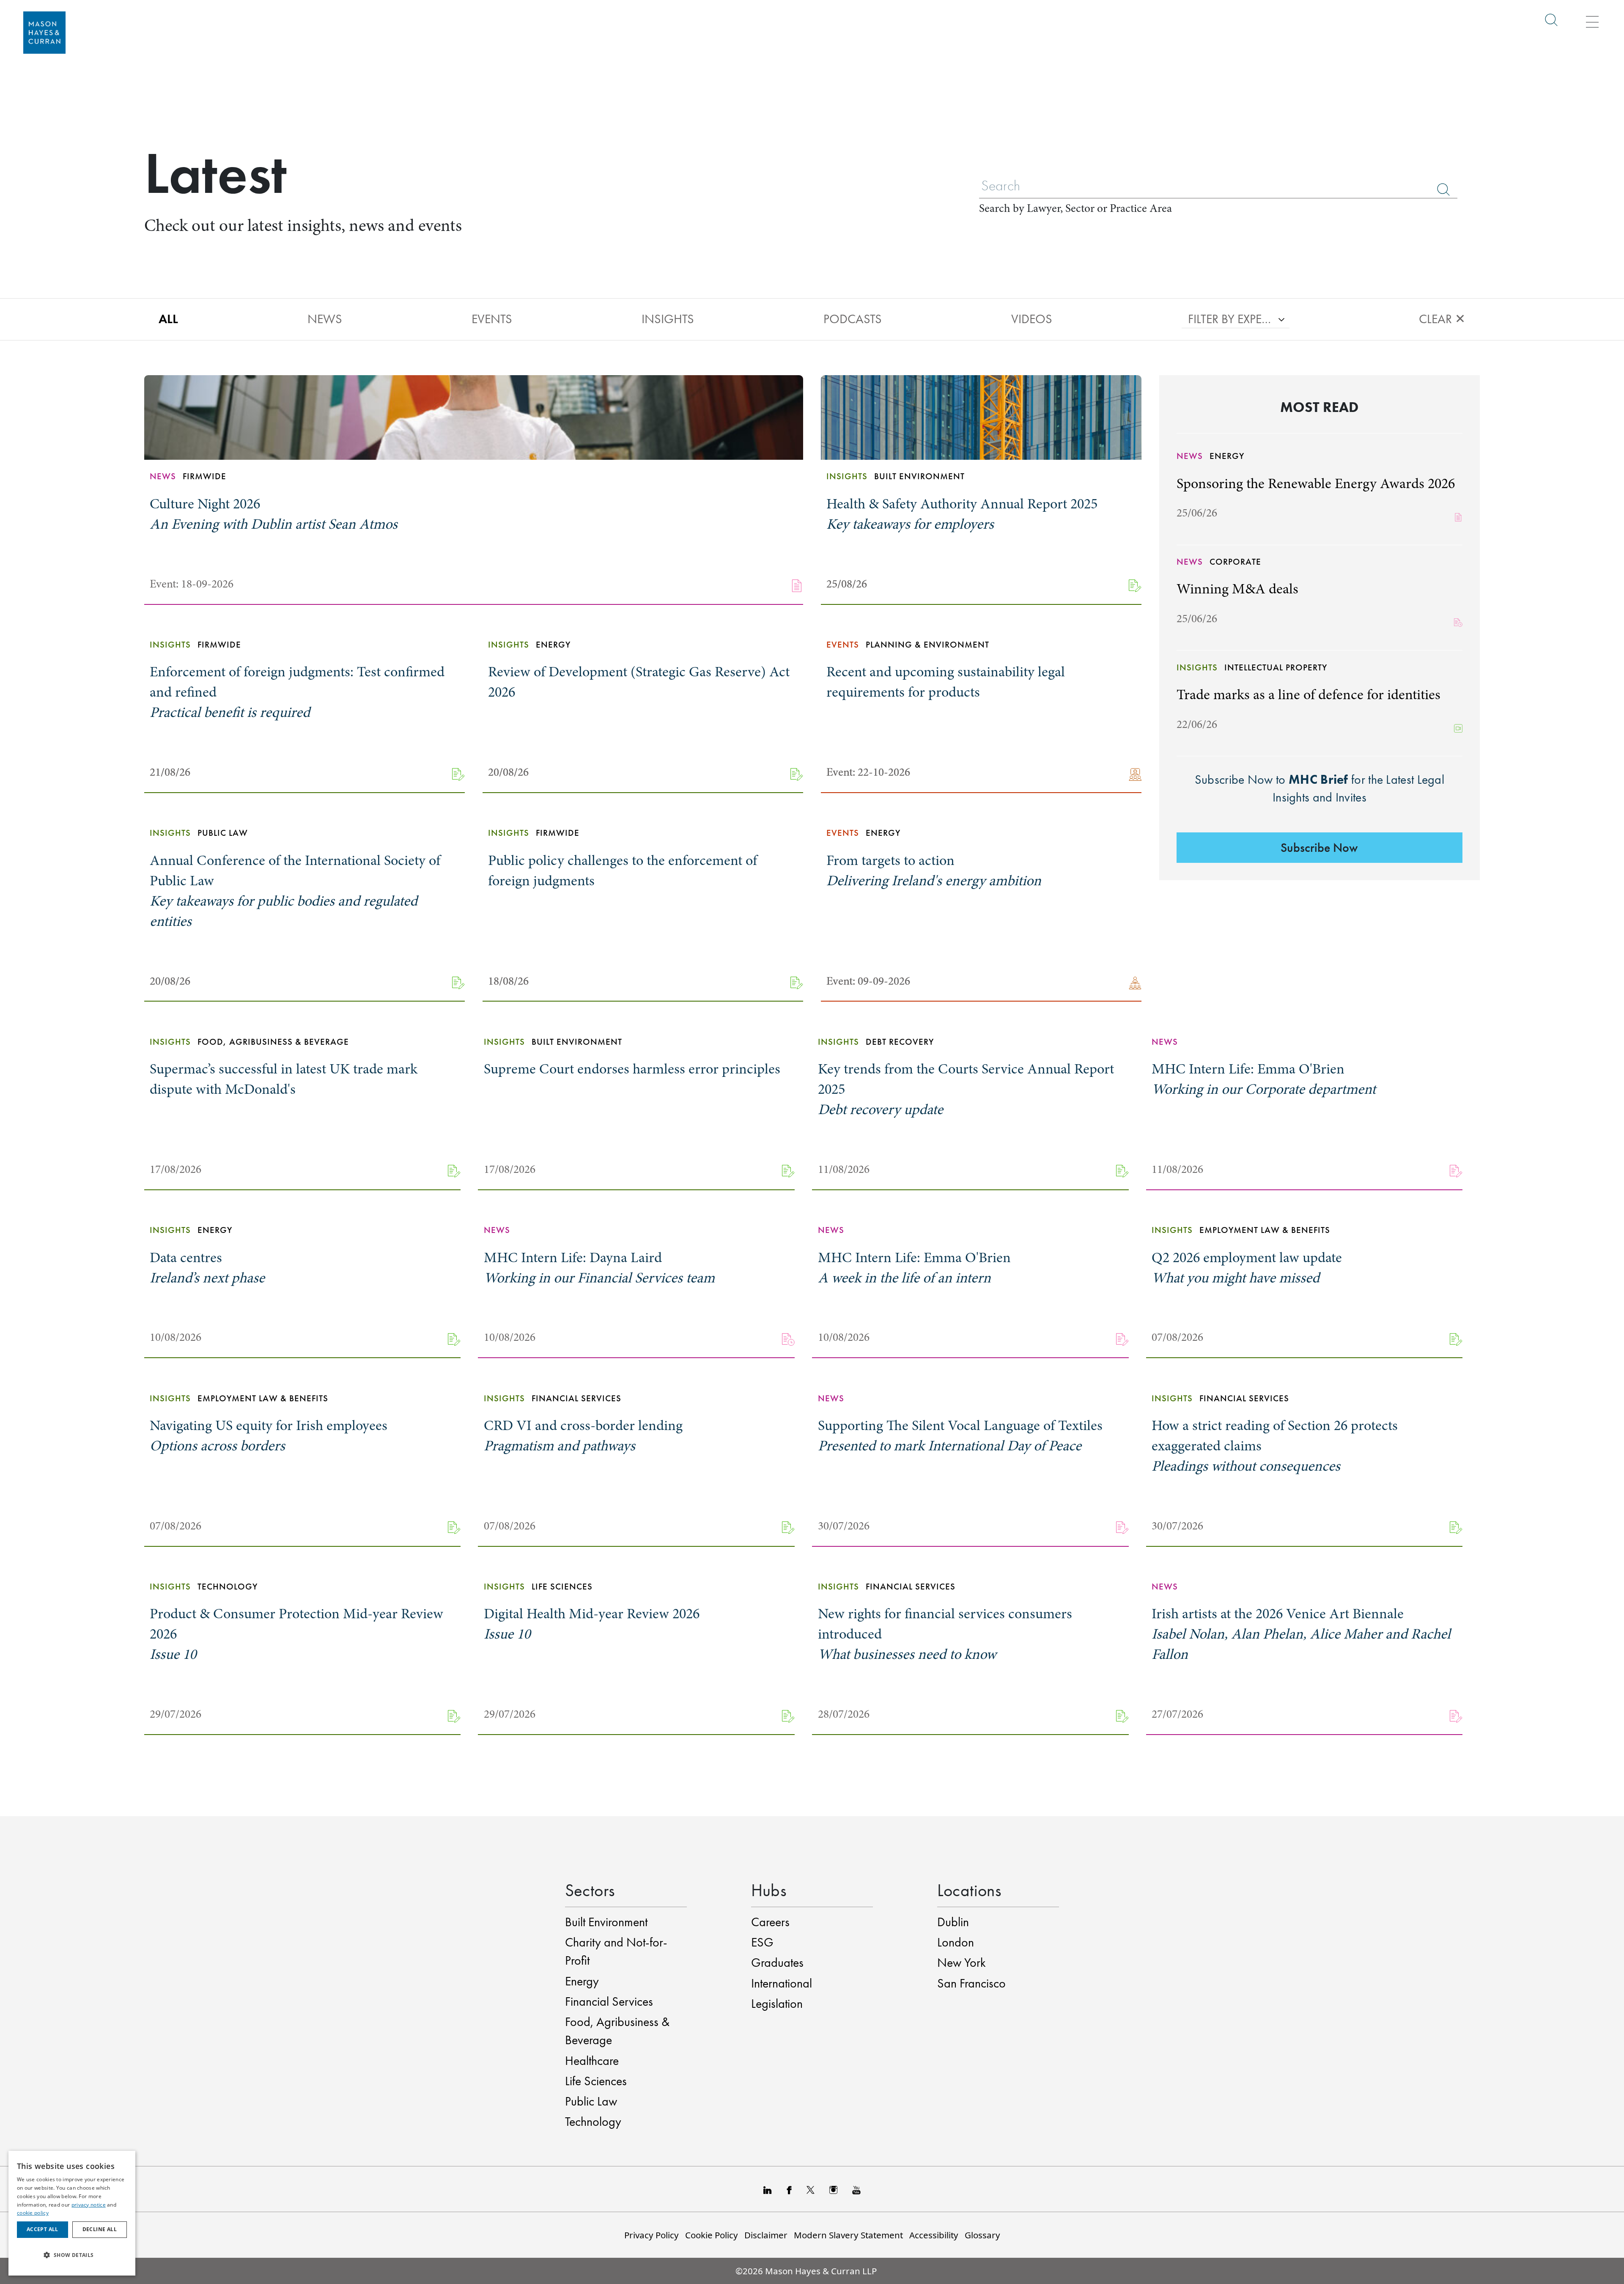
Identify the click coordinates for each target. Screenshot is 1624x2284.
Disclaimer (766, 2235)
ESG (762, 1942)
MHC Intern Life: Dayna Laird (599, 1268)
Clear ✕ (1442, 319)
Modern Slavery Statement (848, 2235)
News (325, 319)
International (782, 1983)
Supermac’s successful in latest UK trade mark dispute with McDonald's (284, 1079)
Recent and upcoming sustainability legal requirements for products (946, 682)
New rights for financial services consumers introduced (945, 1634)
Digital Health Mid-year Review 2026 (592, 1624)
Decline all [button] (100, 2229)
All (168, 319)
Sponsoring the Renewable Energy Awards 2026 (1316, 483)
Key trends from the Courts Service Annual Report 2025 (966, 1089)
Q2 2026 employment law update (1247, 1268)
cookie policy (33, 2213)
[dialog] (72, 2213)
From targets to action (934, 870)
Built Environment (606, 1922)
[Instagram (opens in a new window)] (833, 2189)
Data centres (207, 1268)
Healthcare (592, 2061)
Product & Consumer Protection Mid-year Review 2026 (296, 1634)
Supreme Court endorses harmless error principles (632, 1069)
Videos (1032, 319)
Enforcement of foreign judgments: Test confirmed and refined (297, 692)
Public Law (591, 2101)
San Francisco (971, 1983)
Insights (668, 319)
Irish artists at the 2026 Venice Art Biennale (1301, 1634)
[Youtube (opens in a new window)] (856, 2189)
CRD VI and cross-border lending (583, 1436)
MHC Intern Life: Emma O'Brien (1264, 1079)
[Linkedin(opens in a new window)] (768, 2189)
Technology (593, 2122)
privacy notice (89, 2205)
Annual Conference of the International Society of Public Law (295, 891)
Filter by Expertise (1230, 319)
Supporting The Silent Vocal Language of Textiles (960, 1436)
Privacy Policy (652, 2235)
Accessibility (934, 2235)
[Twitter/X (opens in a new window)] (811, 2189)
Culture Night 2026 (274, 514)
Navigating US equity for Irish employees (269, 1436)
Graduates (777, 1963)
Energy (582, 1981)
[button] (72, 2255)
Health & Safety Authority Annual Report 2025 (962, 514)
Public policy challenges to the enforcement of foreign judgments (623, 870)
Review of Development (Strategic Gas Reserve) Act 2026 (639, 682)
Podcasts (853, 319)
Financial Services (609, 2001)
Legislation (777, 2004)
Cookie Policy (712, 2235)
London (956, 1942)
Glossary (982, 2235)
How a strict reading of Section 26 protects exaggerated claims (1275, 1446)
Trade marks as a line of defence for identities (1309, 695)
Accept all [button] (43, 2229)
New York (962, 1963)
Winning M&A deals (1237, 589)
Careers (770, 1922)
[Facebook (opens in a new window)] (789, 2189)
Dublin (953, 1922)
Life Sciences (596, 2081)
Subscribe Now (1319, 848)
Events (492, 319)
